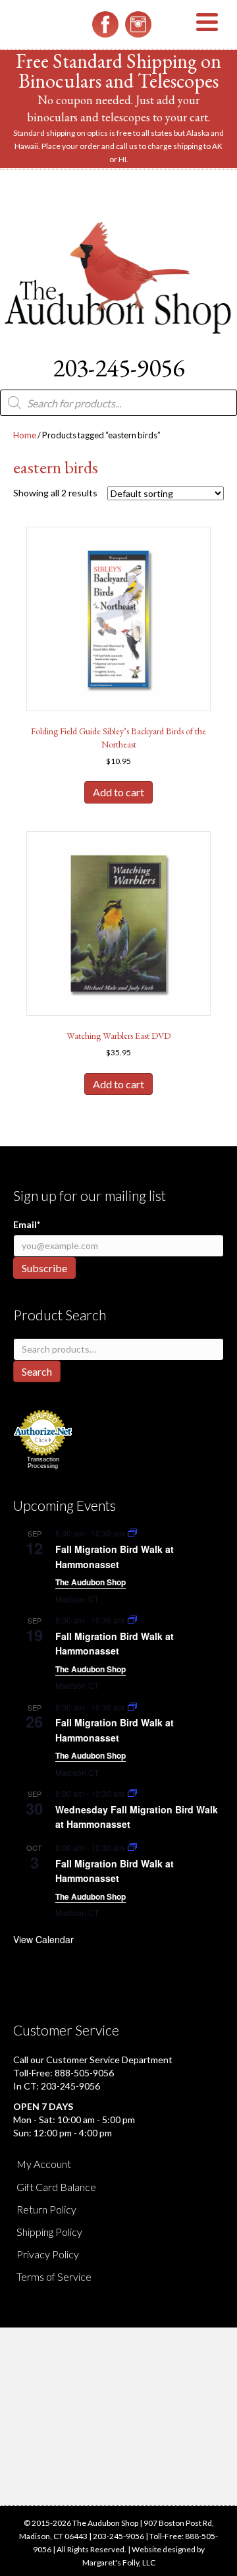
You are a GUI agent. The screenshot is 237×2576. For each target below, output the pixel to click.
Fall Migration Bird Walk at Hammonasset (115, 1644)
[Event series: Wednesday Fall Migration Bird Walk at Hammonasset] (132, 1793)
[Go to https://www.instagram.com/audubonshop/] (138, 24)
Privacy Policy (48, 2254)
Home (25, 435)
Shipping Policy (49, 2232)
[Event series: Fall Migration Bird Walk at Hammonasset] (132, 1533)
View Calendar (43, 1939)
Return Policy (46, 2209)
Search (37, 1371)
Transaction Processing (43, 1463)
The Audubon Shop (91, 1582)
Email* (27, 1224)
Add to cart (118, 792)
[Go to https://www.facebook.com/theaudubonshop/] (105, 24)
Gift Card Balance (56, 2187)
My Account (44, 2164)
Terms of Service (54, 2276)
